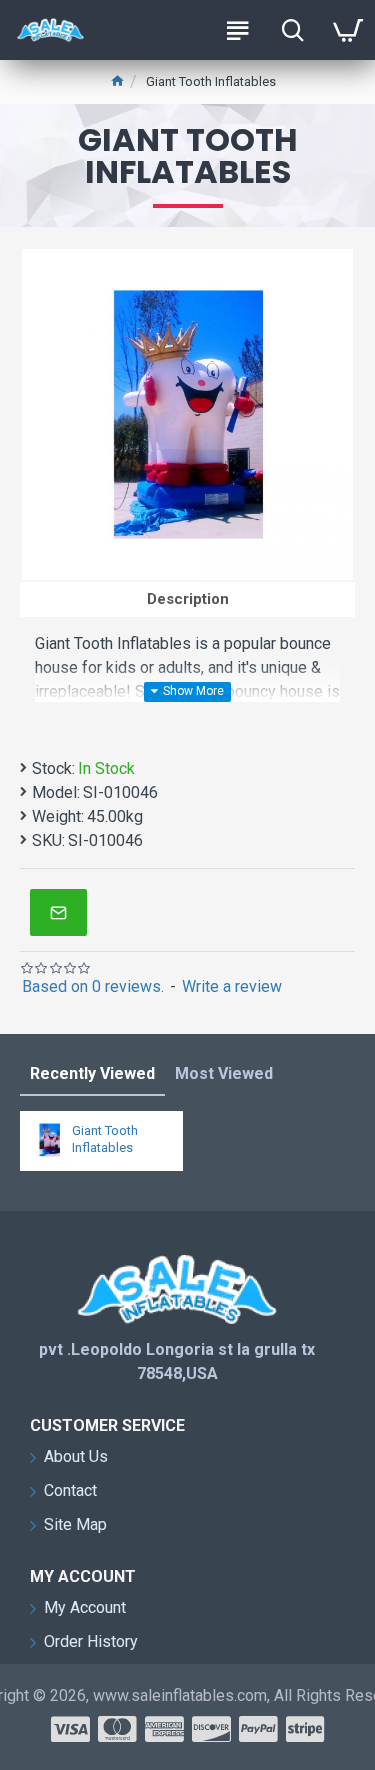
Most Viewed (224, 1073)
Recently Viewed (92, 1073)
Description (188, 599)
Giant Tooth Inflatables (105, 1139)
